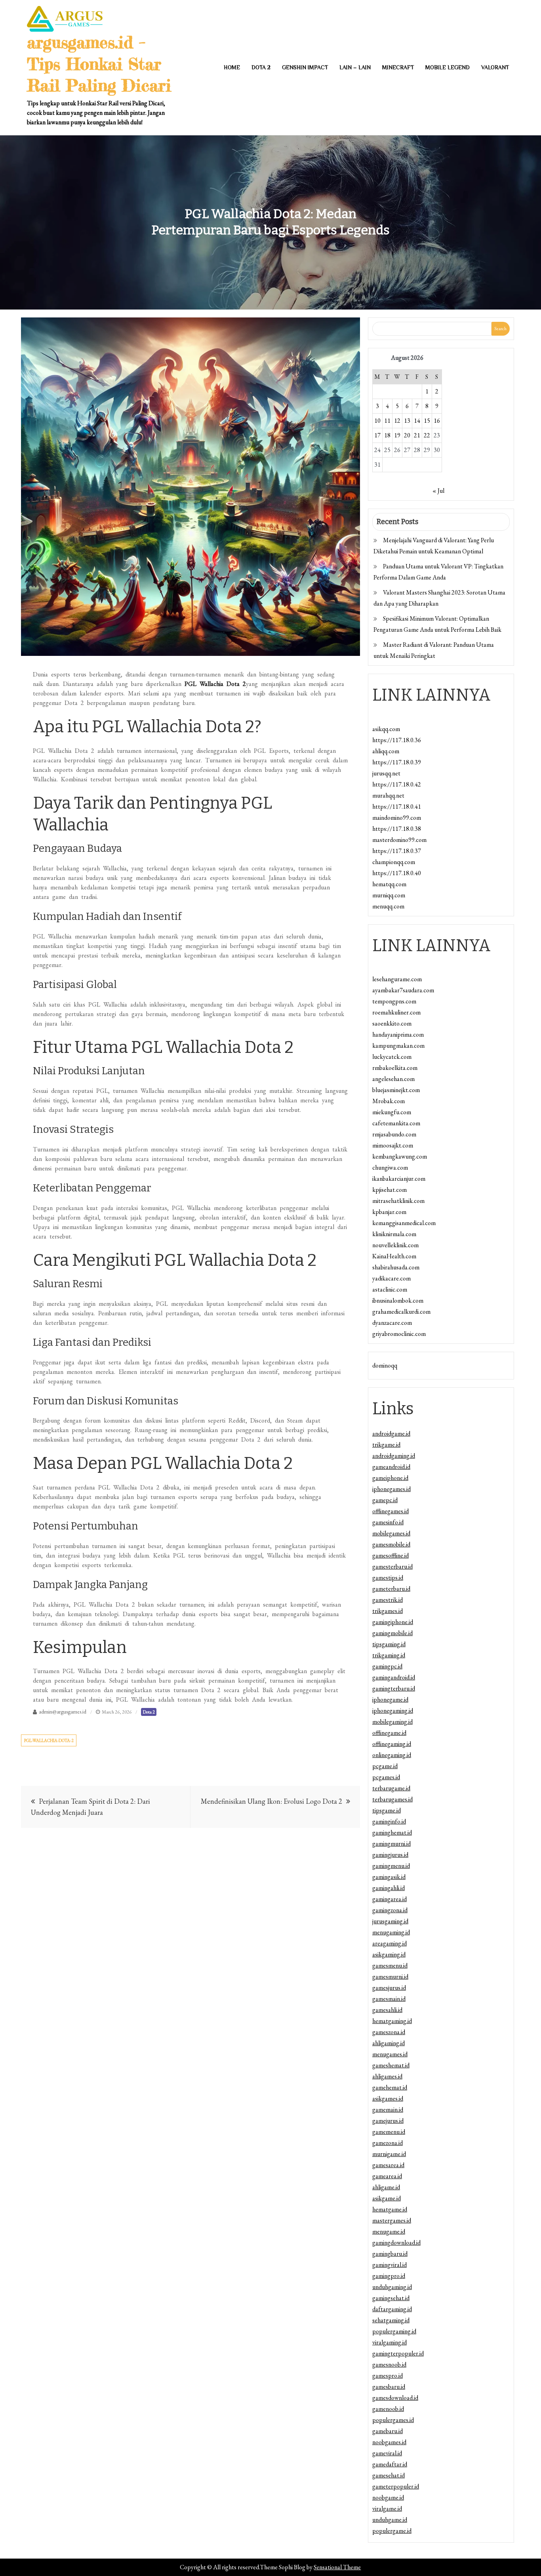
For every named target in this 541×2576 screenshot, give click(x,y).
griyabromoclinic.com (399, 1334)
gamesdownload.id (395, 2398)
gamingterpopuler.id (398, 2353)
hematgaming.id (392, 2021)
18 (387, 435)
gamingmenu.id (391, 1866)
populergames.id (393, 2420)
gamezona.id (388, 2143)
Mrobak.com (389, 1101)
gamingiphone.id (393, 1622)
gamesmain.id (389, 1999)
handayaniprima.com (398, 1034)
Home (232, 67)
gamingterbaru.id (394, 1688)
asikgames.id (388, 2098)
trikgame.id (386, 1445)
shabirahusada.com (396, 1267)
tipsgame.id (387, 1810)
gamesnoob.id (389, 2364)
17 (377, 435)
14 (417, 421)
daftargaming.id (392, 2309)
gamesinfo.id (388, 1522)
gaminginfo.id (389, 1821)
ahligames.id (387, 2076)
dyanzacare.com (392, 1323)
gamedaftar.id (390, 2464)
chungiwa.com (390, 1167)
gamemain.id (388, 2110)
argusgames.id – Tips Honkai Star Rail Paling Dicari (99, 64)
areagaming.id (390, 1943)
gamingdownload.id (396, 2243)
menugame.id (389, 2231)
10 (377, 421)
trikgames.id (388, 1611)
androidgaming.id (394, 1456)
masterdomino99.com (399, 840)
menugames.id (390, 2054)
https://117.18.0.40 (397, 873)
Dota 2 (261, 67)
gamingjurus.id (390, 1855)
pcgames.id (386, 1777)
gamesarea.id (388, 2165)
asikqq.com (386, 729)
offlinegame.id (389, 1733)
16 (437, 421)
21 (417, 435)
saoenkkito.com (392, 1023)
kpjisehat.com (390, 1190)
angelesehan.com (393, 1079)
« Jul (438, 491)
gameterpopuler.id (396, 2486)
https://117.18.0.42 (397, 784)
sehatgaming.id (391, 2320)
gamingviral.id (390, 2265)
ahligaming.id (389, 2043)
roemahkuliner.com (396, 1012)
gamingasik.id (389, 1877)
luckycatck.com (392, 1057)
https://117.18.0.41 (397, 806)
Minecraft (398, 67)
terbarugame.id (391, 1788)
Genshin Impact (305, 67)
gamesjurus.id (389, 1988)
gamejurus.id (388, 2121)
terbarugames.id (392, 1799)
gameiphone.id (390, 1478)
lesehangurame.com (397, 979)
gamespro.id (388, 2376)
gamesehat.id (389, 2475)
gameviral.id (387, 2453)
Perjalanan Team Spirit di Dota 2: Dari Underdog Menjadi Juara (90, 1807)
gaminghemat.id (392, 1832)
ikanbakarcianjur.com (399, 1179)
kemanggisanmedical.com (404, 1223)
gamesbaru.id (389, 2387)
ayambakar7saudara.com (403, 990)
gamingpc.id (387, 1666)
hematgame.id (390, 2209)
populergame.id (392, 2531)
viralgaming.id (390, 2342)
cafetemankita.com (396, 1123)
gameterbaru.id (391, 1589)
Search (500, 329)
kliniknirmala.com (394, 1234)
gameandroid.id (391, 1467)
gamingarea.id (390, 1899)
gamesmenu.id (390, 1965)
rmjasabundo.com (394, 1134)
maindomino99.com (397, 818)
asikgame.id (387, 2198)
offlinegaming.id (392, 1744)
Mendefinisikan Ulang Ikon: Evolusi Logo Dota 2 (271, 1801)
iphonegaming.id (393, 1711)
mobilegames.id (391, 1533)
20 (407, 435)
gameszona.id (389, 2032)
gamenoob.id (388, 2409)
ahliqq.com (386, 751)
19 (397, 435)
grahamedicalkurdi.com (401, 1312)
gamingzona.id (390, 1910)
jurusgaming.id (390, 1921)
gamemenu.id (389, 2132)
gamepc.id (385, 1500)
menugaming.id (391, 1932)
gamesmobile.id (391, 1544)
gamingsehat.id (391, 2298)
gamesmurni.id (390, 1977)
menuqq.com (388, 906)
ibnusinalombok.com (398, 1300)
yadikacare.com (391, 1278)
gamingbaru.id (390, 2254)
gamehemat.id (390, 2087)
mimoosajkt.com (393, 1145)
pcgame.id (385, 1766)
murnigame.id (389, 2154)
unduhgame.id (390, 2520)
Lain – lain (355, 67)
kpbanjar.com (389, 1212)
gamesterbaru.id (392, 1566)
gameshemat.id (391, 2065)
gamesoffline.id (391, 1555)
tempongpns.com (394, 1001)
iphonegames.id (391, 1489)
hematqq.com (389, 884)
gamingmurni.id (391, 1844)
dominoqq (385, 1365)
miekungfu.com (392, 1112)
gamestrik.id (388, 1600)
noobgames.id (389, 2442)
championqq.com (394, 862)
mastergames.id (392, 2220)
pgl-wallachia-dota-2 (49, 1740)
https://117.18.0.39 (397, 762)
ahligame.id (386, 2187)
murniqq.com (389, 895)
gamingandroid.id (394, 1677)
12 (397, 421)
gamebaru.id (388, 2431)
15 (427, 421)
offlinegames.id (391, 1511)
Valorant (495, 67)
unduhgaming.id (392, 2287)
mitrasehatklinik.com (398, 1201)
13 (407, 421)
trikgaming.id (389, 1655)
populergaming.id (394, 2331)
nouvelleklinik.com (395, 1245)
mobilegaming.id (392, 1722)
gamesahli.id (387, 2010)
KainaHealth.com (394, 1256)
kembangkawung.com (400, 1156)
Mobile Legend (448, 67)
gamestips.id (388, 1578)
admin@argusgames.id (63, 1712)
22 (427, 435)
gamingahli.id (389, 1888)
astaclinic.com (390, 1289)
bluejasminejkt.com (396, 1090)
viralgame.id (387, 2509)
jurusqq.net (386, 773)
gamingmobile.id (392, 1633)
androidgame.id (391, 1433)
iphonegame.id (390, 1699)
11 (387, 421)
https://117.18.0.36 (397, 740)
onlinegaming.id (392, 1755)
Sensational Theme (337, 2567)
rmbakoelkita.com (395, 1068)
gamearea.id (387, 2176)
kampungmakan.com (398, 1046)
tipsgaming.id (389, 1644)
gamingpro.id (389, 2276)
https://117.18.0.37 (397, 851)
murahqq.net (388, 795)
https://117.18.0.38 (397, 829)
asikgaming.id (389, 1954)
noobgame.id (388, 2497)
